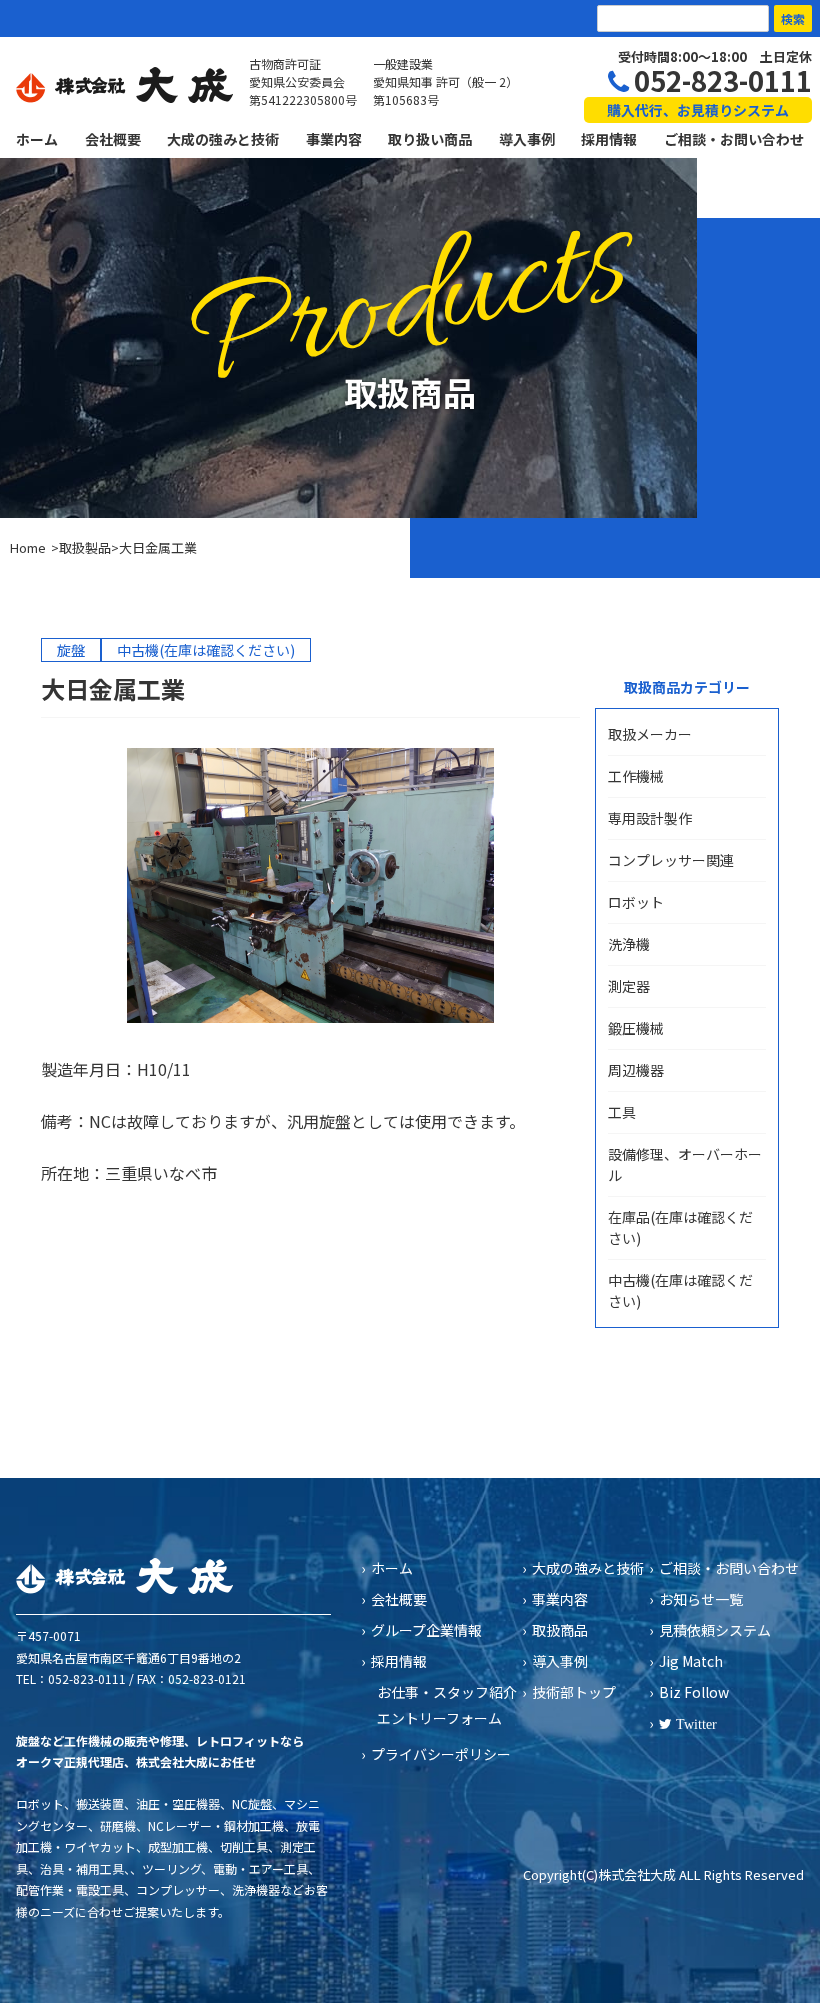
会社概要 (113, 139)
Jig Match (691, 1661)
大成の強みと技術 (223, 139)
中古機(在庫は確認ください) (680, 1290)
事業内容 (334, 139)
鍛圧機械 (636, 1028)
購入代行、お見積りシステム (698, 110)
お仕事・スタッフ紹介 (447, 1692)
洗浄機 (629, 944)
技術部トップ (574, 1692)
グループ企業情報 (426, 1630)
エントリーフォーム (439, 1718)
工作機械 (636, 776)
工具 (622, 1112)
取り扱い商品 (430, 139)
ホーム (37, 139)
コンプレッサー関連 (671, 860)
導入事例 (527, 139)
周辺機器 (636, 1070)
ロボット (636, 902)
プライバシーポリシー (441, 1754)
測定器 (629, 986)
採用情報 (609, 139)
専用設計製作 (650, 818)
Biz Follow (694, 1692)
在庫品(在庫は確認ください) (680, 1227)
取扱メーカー (650, 734)
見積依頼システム (715, 1630)
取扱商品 (560, 1630)
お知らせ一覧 (701, 1599)
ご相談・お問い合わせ (734, 139)
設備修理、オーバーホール (685, 1164)
